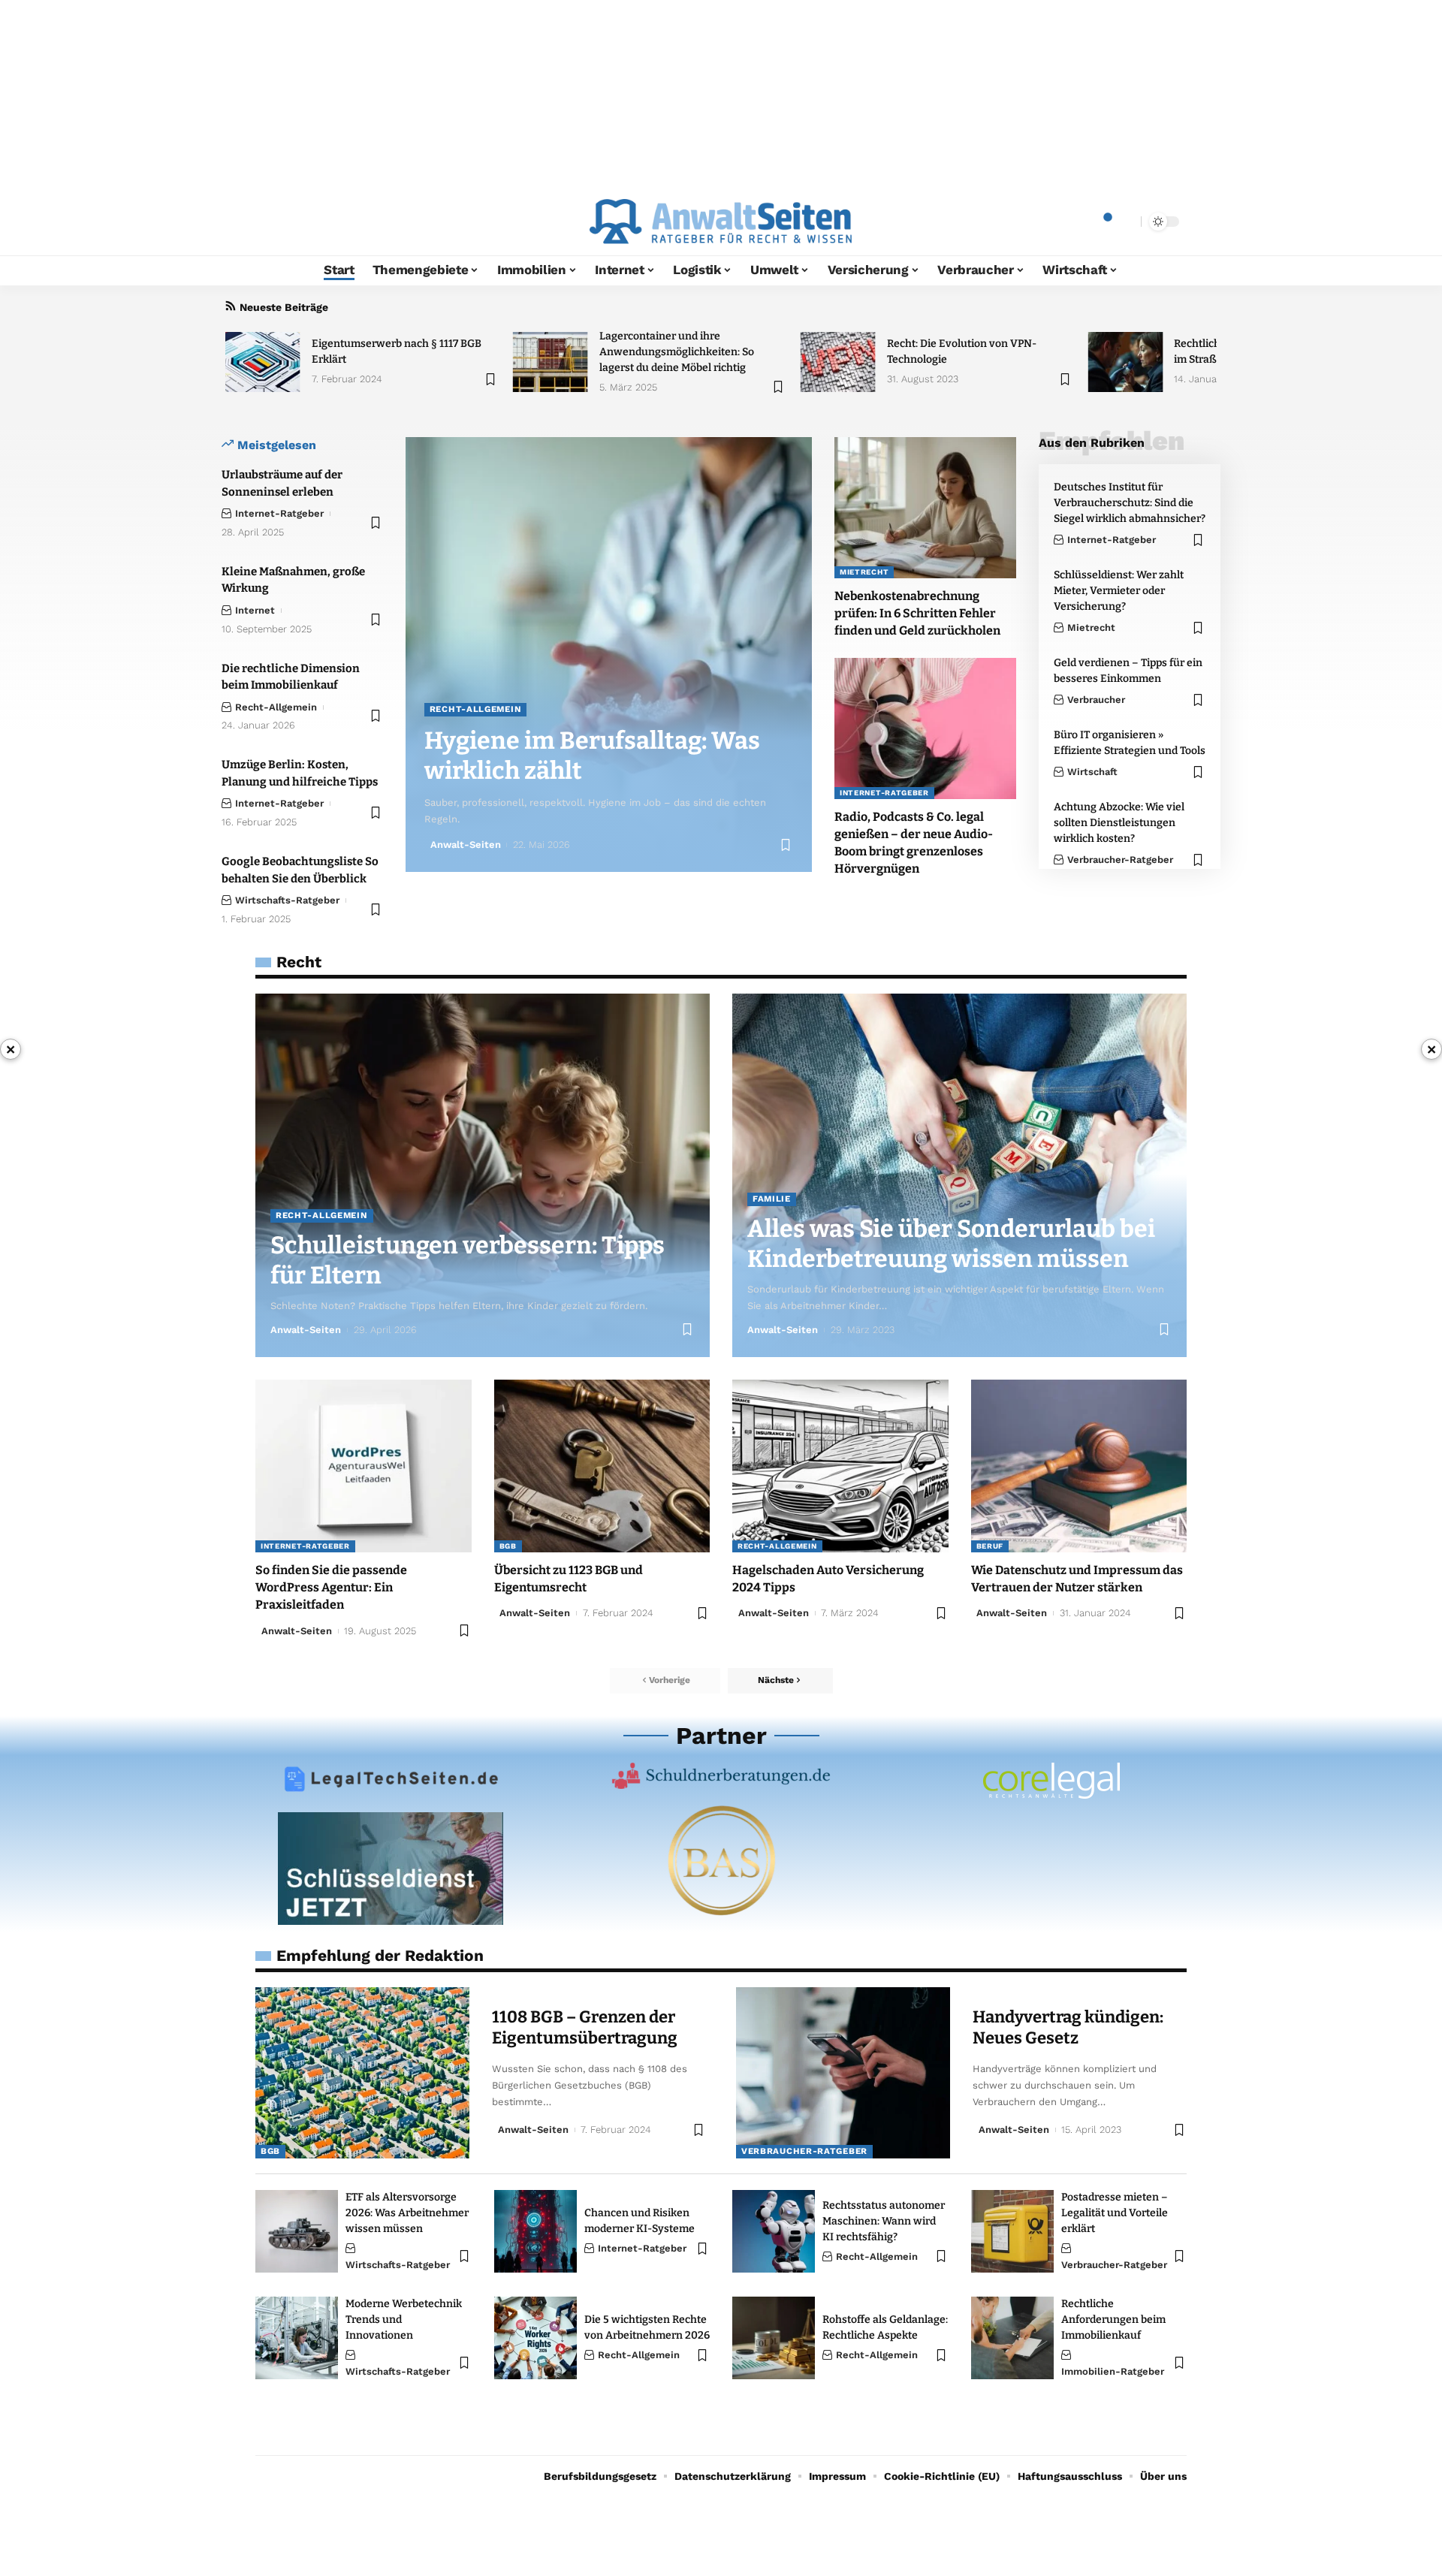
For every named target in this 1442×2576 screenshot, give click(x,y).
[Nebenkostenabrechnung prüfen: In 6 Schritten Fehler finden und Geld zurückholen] (925, 508)
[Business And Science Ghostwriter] (721, 1860)
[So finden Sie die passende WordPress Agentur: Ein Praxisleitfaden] (364, 1466)
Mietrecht (864, 572)
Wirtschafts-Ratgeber (287, 900)
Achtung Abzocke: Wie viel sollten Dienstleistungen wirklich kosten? (1119, 823)
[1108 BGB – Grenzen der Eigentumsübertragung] (362, 2073)
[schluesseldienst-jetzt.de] (391, 1869)
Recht (299, 962)
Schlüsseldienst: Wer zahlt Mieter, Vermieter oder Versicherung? (1119, 591)
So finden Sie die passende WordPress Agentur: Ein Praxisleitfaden (331, 1587)
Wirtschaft (1092, 772)
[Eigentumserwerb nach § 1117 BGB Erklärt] (263, 362)
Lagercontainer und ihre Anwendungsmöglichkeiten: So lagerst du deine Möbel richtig (677, 352)
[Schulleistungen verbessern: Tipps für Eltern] (483, 1175)
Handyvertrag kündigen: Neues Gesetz (1068, 2028)
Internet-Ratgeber (279, 513)
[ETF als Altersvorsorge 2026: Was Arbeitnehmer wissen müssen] (297, 2231)
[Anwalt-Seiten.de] (721, 222)
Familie (772, 1199)
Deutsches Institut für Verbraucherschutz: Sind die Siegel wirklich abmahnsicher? (1130, 503)
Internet (255, 610)
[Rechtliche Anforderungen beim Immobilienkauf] (1012, 2338)
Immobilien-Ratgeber (1113, 2371)
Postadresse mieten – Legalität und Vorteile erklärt (1115, 2213)
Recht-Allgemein (276, 707)
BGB (508, 1546)
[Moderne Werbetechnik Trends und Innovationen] (297, 2338)
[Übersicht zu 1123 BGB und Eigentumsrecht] (602, 1466)
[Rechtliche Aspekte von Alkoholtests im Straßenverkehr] (1125, 362)
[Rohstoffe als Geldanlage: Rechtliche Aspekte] (774, 2338)
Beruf (990, 1546)
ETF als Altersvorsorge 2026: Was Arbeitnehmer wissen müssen (407, 2213)
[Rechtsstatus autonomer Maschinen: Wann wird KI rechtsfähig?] (774, 2231)
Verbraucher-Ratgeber (1120, 860)
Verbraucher (1096, 700)
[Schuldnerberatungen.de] (721, 1776)
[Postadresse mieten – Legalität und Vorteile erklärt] (1012, 2231)
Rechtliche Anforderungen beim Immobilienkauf (1113, 2320)
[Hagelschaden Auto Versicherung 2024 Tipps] (840, 1466)
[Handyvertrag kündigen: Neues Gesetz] (843, 2073)
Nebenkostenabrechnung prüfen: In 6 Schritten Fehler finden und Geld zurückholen (917, 613)
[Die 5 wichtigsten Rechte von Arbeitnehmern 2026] (535, 2338)
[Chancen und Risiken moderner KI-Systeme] (535, 2231)
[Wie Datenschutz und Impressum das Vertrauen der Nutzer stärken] (1079, 1466)
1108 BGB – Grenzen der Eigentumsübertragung (585, 2028)
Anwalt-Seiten (466, 845)
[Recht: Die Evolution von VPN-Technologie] (838, 362)
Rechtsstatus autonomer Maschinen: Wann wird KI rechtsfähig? (884, 2221)
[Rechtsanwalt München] (1051, 1781)
